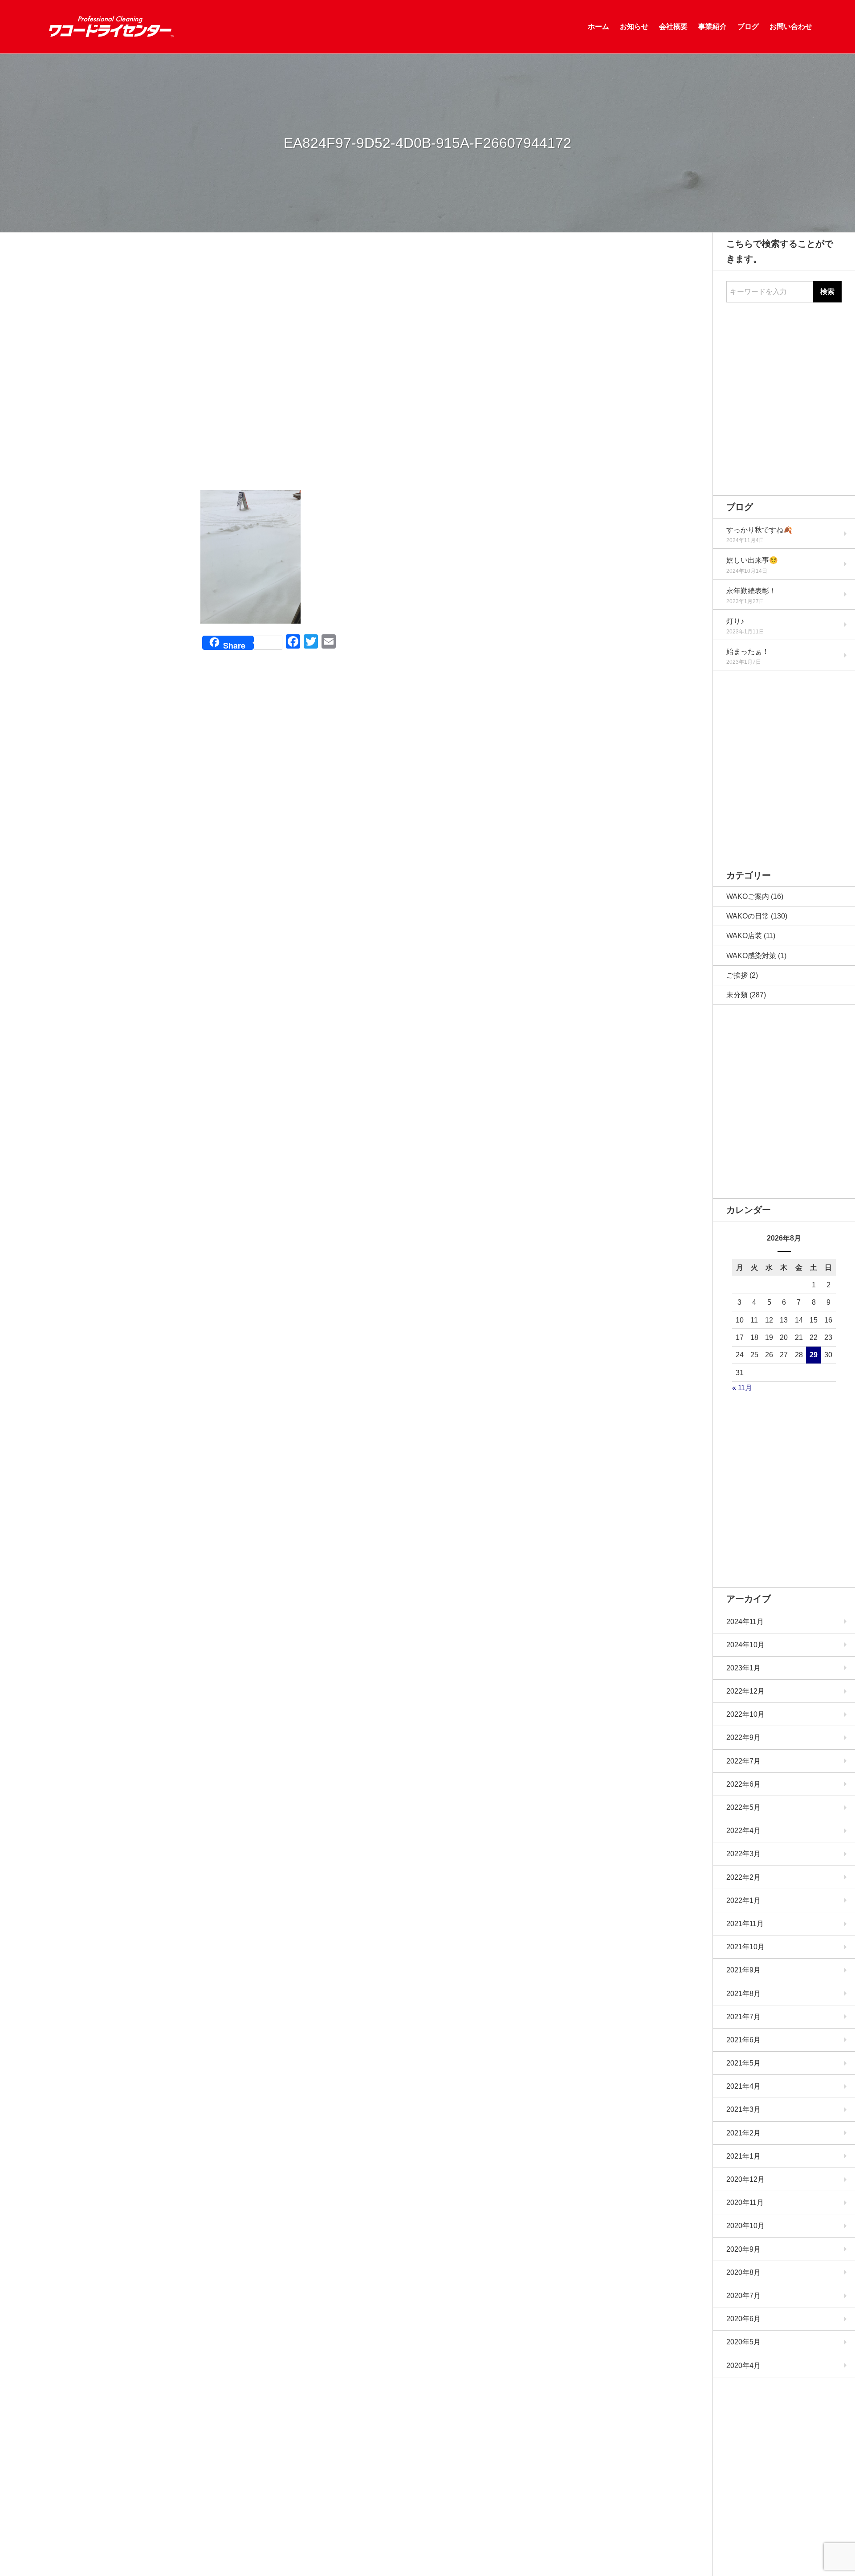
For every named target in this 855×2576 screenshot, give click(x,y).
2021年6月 (743, 2040)
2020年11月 (745, 2202)
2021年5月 (743, 2063)
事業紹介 (712, 27)
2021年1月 (743, 2156)
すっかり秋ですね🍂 (759, 530)
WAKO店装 (744, 936)
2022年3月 (743, 1854)
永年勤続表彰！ (751, 591)
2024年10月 (745, 1645)
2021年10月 (745, 1947)
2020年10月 (745, 2226)
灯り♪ (735, 621)
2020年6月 (743, 2319)
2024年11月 (745, 1622)
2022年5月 (743, 1807)
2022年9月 (743, 1737)
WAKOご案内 (748, 896)
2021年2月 (743, 2133)
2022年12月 (745, 1691)
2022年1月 (743, 1900)
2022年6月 (743, 1784)
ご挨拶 (737, 975)
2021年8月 (743, 1994)
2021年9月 (743, 1970)
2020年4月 (743, 2366)
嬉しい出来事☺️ (752, 560)
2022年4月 (743, 1831)
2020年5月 (743, 2342)
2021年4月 (743, 2086)
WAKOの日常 (748, 916)
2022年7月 (743, 1761)
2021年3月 (743, 2109)
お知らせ (634, 27)
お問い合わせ (791, 27)
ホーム (598, 27)
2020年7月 (743, 2296)
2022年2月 (743, 1877)
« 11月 (742, 1388)
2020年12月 (745, 2179)
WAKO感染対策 (751, 956)
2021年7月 (743, 2017)
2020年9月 (743, 2249)
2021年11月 (745, 1924)
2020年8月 (743, 2272)
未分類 (737, 995)
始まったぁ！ (748, 651)
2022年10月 (745, 1714)
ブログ (748, 27)
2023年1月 (743, 1668)
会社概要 (673, 27)
